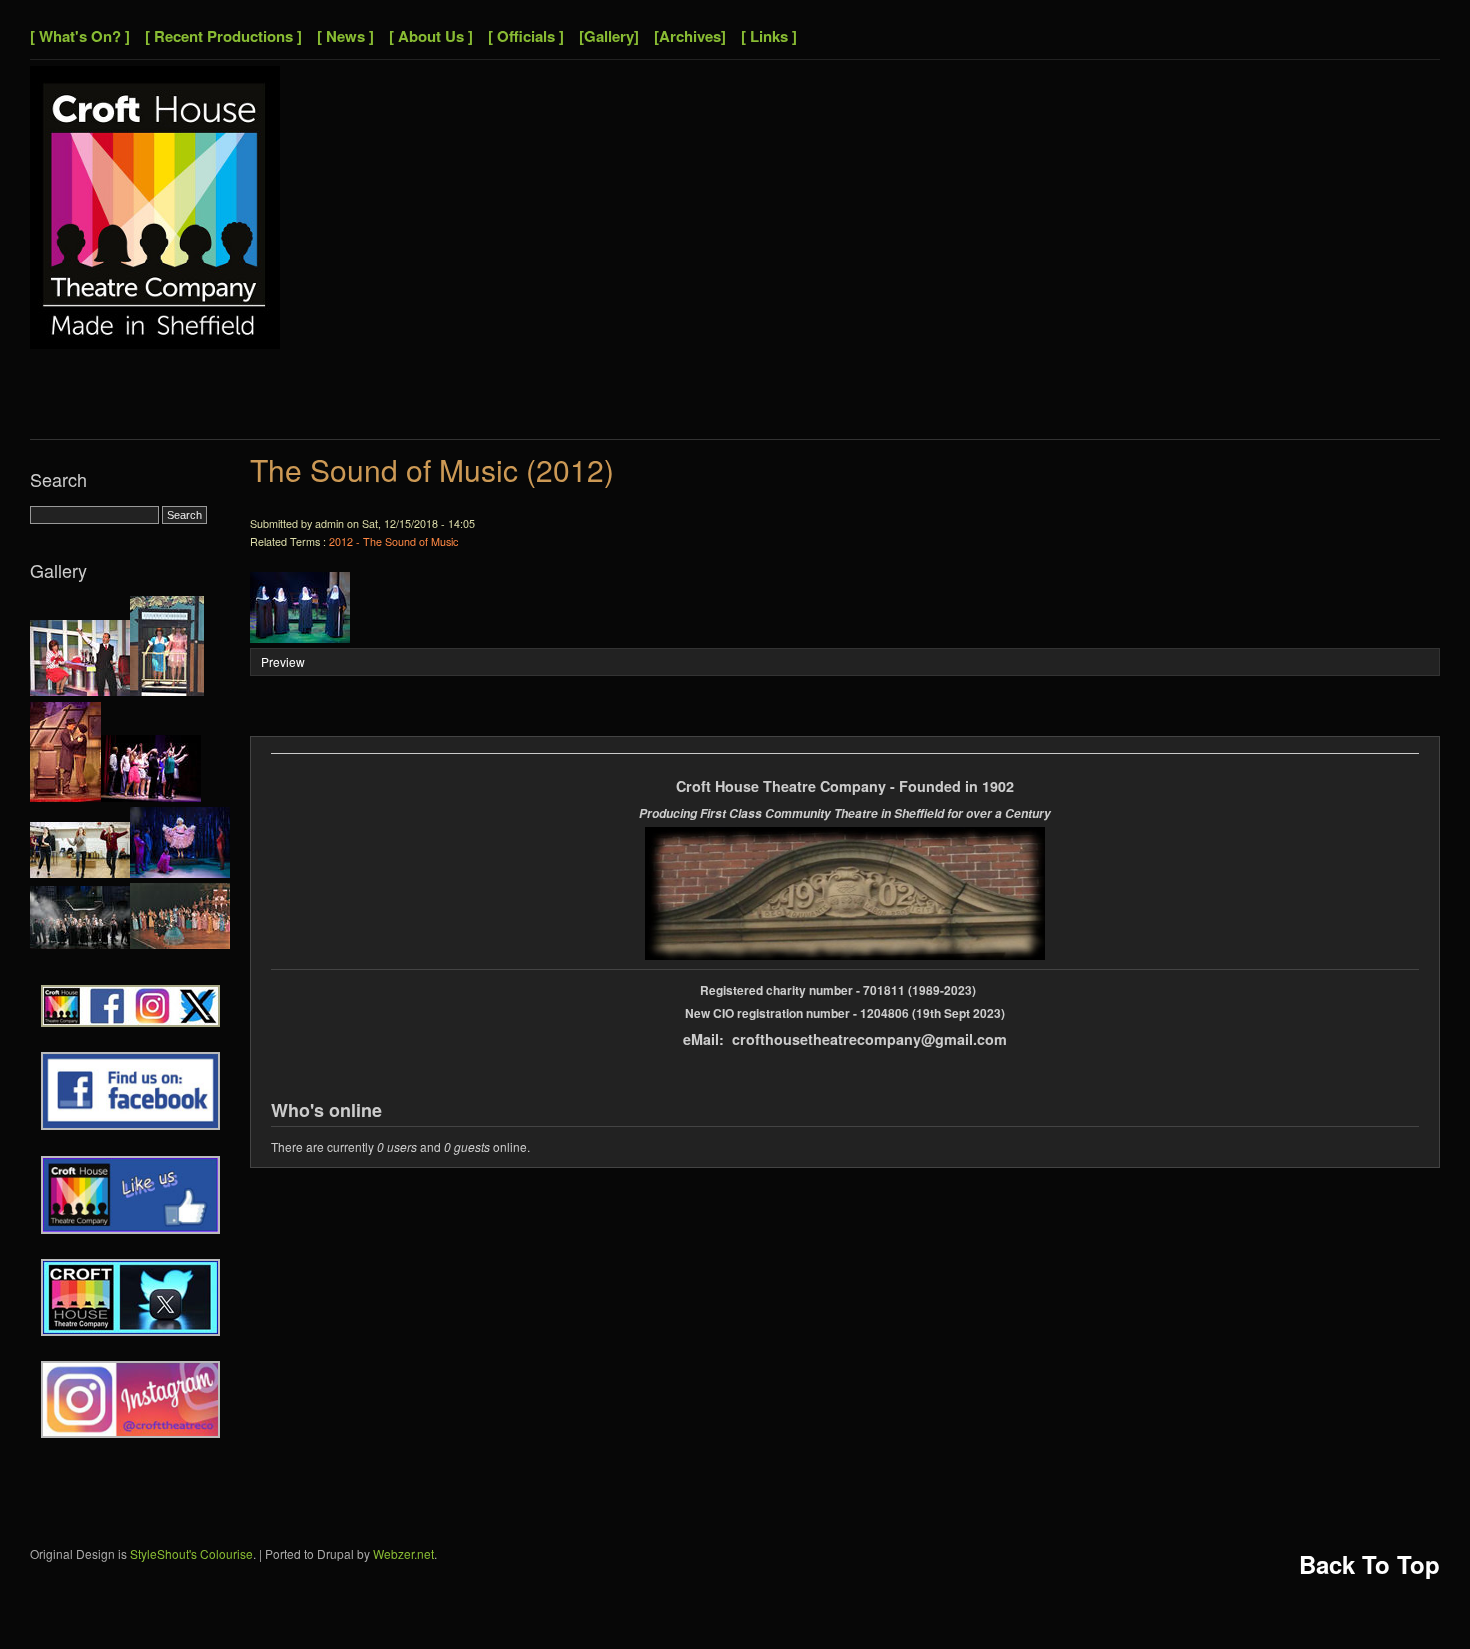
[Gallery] (609, 36)
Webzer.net (403, 1553)
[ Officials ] (526, 36)
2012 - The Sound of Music (393, 541)
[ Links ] (769, 36)
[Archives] (690, 36)
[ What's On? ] (80, 36)
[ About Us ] (431, 36)
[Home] (155, 343)
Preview (283, 661)
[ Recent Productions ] (223, 36)
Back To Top (1369, 1564)
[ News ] (345, 36)
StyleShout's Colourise (191, 1553)
